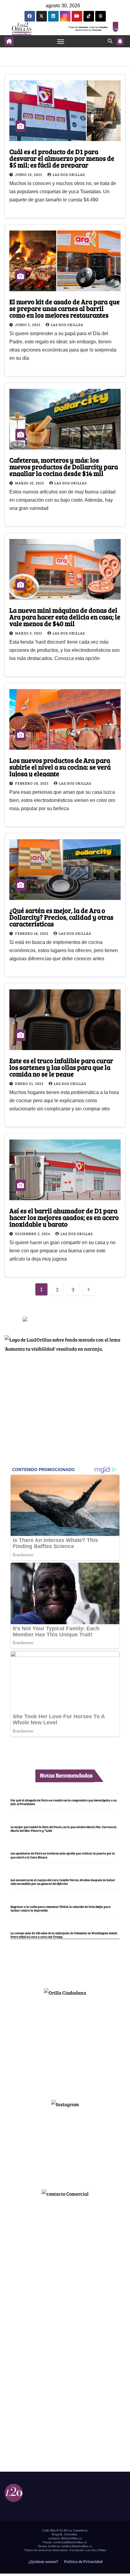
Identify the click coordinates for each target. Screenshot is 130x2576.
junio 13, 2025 (29, 174)
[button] (110, 41)
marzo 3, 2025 (29, 633)
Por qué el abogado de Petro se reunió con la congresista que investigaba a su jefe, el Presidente (64, 1802)
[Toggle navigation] (61, 41)
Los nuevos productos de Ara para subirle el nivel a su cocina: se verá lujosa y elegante (60, 767)
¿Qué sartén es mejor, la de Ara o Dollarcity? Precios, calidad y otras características (61, 917)
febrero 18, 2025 (32, 933)
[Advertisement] (65, 2045)
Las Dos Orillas (69, 174)
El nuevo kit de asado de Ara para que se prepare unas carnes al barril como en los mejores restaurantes (65, 308)
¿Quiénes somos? (43, 2561)
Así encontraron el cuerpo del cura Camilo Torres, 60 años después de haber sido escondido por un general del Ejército (63, 1882)
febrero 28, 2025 (32, 783)
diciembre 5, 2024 (33, 1234)
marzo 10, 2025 (30, 483)
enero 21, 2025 (30, 1083)
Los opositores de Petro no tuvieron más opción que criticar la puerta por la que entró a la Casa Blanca (63, 1855)
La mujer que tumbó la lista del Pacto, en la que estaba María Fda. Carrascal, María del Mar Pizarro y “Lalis (64, 1829)
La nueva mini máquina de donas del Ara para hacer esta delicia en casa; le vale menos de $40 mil (65, 617)
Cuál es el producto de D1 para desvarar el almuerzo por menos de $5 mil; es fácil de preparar (62, 158)
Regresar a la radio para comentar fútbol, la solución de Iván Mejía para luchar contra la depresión (61, 1908)
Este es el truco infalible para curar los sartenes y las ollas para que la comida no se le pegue (61, 1067)
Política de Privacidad (83, 2561)
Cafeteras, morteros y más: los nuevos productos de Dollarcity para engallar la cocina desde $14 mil (64, 466)
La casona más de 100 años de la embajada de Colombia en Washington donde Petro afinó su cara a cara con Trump (64, 1935)
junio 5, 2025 (28, 325)
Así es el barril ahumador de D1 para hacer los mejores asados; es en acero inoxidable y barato (64, 1217)
